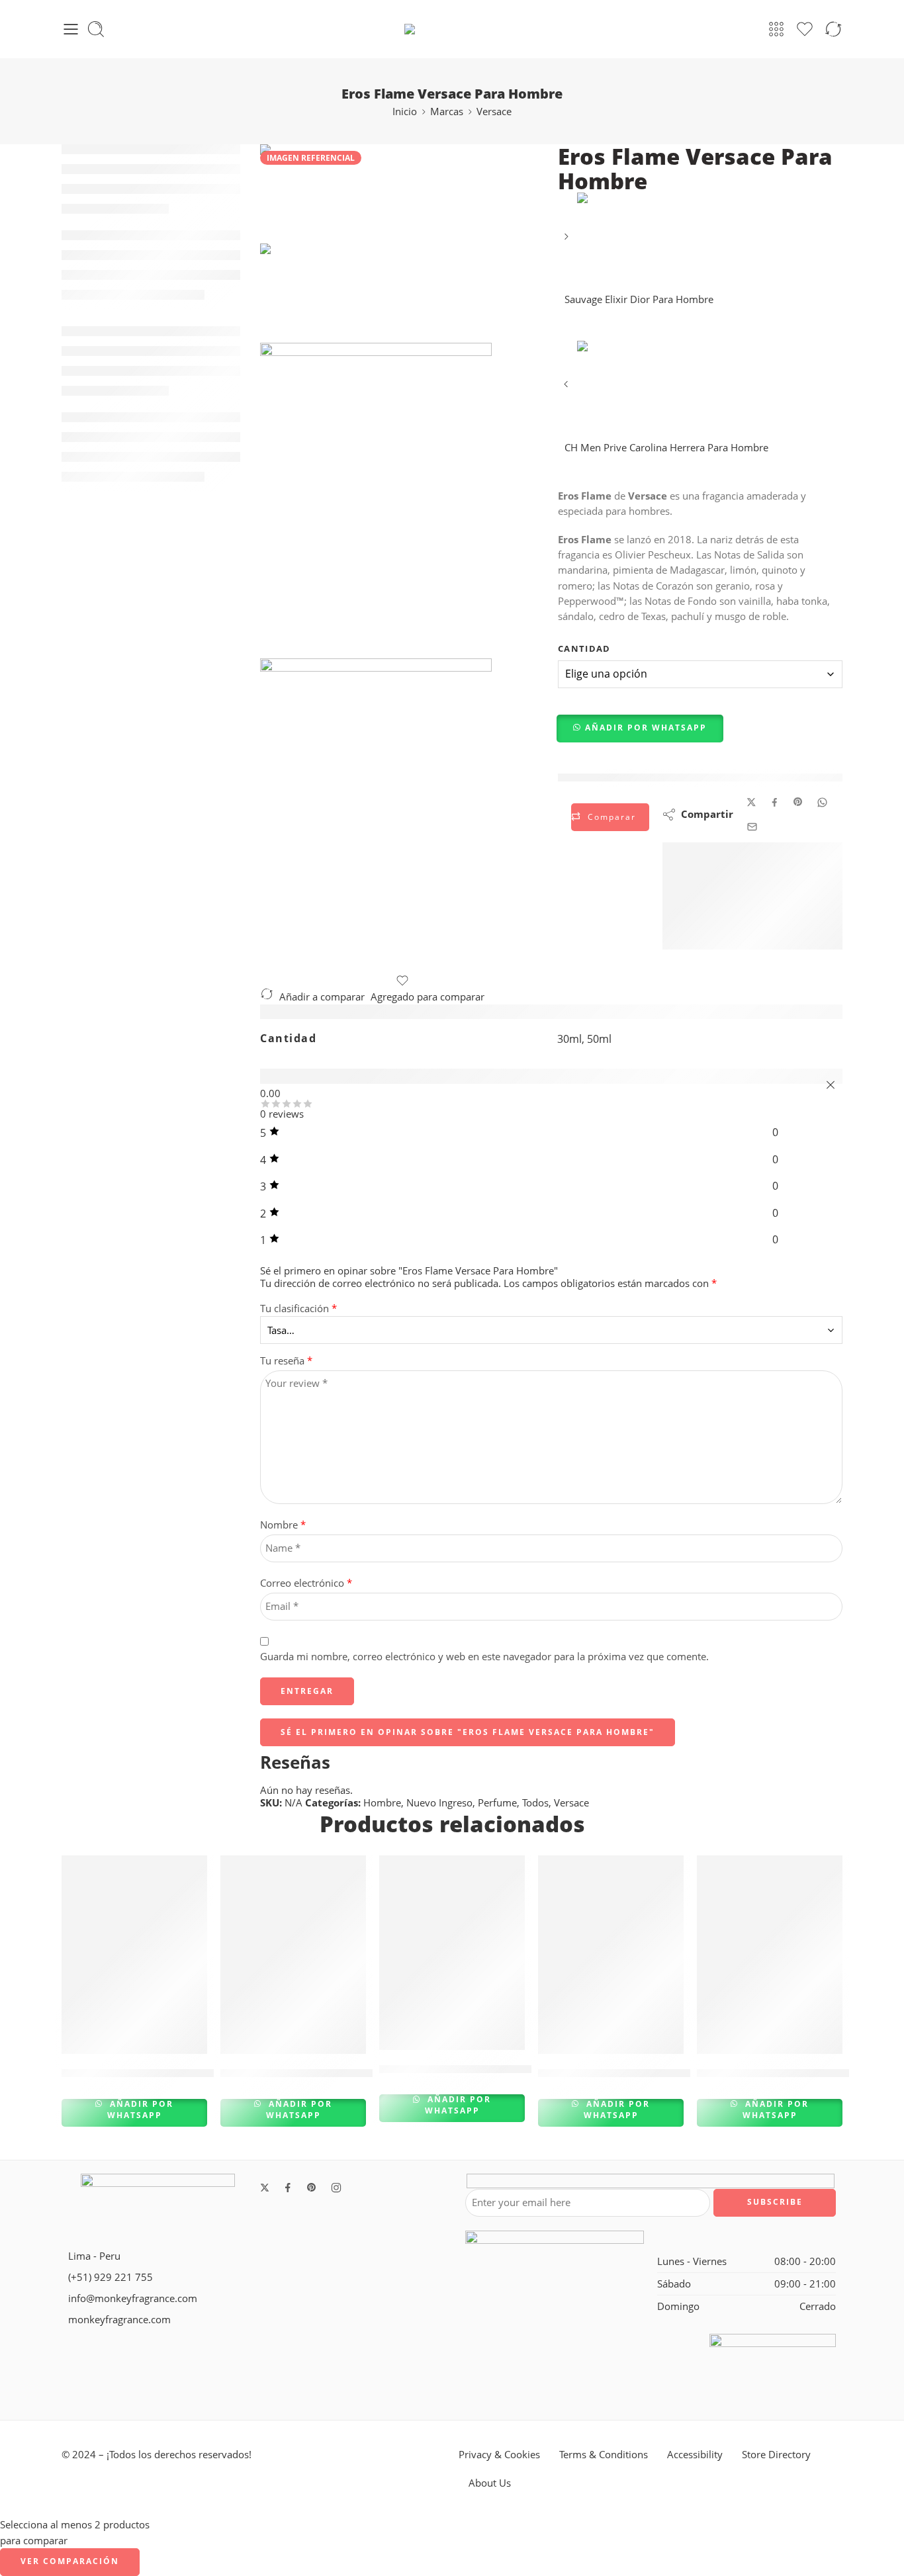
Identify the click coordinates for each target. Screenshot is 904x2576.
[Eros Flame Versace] (296, 193)
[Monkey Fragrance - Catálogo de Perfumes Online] (452, 29)
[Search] (96, 29)
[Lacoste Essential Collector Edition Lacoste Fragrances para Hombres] (770, 1955)
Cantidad (584, 648)
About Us (490, 2483)
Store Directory (776, 2455)
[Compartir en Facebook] (775, 802)
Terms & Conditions (604, 2455)
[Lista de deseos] (402, 981)
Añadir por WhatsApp (646, 728)
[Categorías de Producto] (776, 29)
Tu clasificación (298, 1309)
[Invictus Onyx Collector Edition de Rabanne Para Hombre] (452, 1953)
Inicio (405, 111)
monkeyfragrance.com (119, 2320)
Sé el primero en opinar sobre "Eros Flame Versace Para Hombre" (468, 1732)
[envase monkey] (402, 816)
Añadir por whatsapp (140, 2110)
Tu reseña (286, 1361)
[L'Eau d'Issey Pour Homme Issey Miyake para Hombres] (134, 1955)
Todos (535, 1803)
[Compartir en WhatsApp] (822, 802)
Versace (494, 111)
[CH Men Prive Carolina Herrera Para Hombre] (567, 389)
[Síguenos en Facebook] (288, 2188)
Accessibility (695, 2455)
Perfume (497, 1803)
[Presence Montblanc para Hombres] (293, 1955)
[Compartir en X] (751, 802)
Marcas (447, 111)
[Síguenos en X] (265, 2188)
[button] (641, 729)
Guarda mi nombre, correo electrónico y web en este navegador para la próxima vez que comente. (484, 1657)
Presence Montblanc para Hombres (319, 2073)
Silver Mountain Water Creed (618, 2073)
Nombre (283, 1525)
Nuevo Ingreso (439, 1803)
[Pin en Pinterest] (798, 802)
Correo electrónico (306, 1583)
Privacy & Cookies (499, 2455)
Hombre (382, 1803)
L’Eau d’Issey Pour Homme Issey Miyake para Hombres (213, 2073)
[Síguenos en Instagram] (336, 2188)
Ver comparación (70, 2561)
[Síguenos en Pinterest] (312, 2188)
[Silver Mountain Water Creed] (611, 1955)
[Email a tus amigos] (752, 827)
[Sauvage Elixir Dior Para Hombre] (567, 241)
